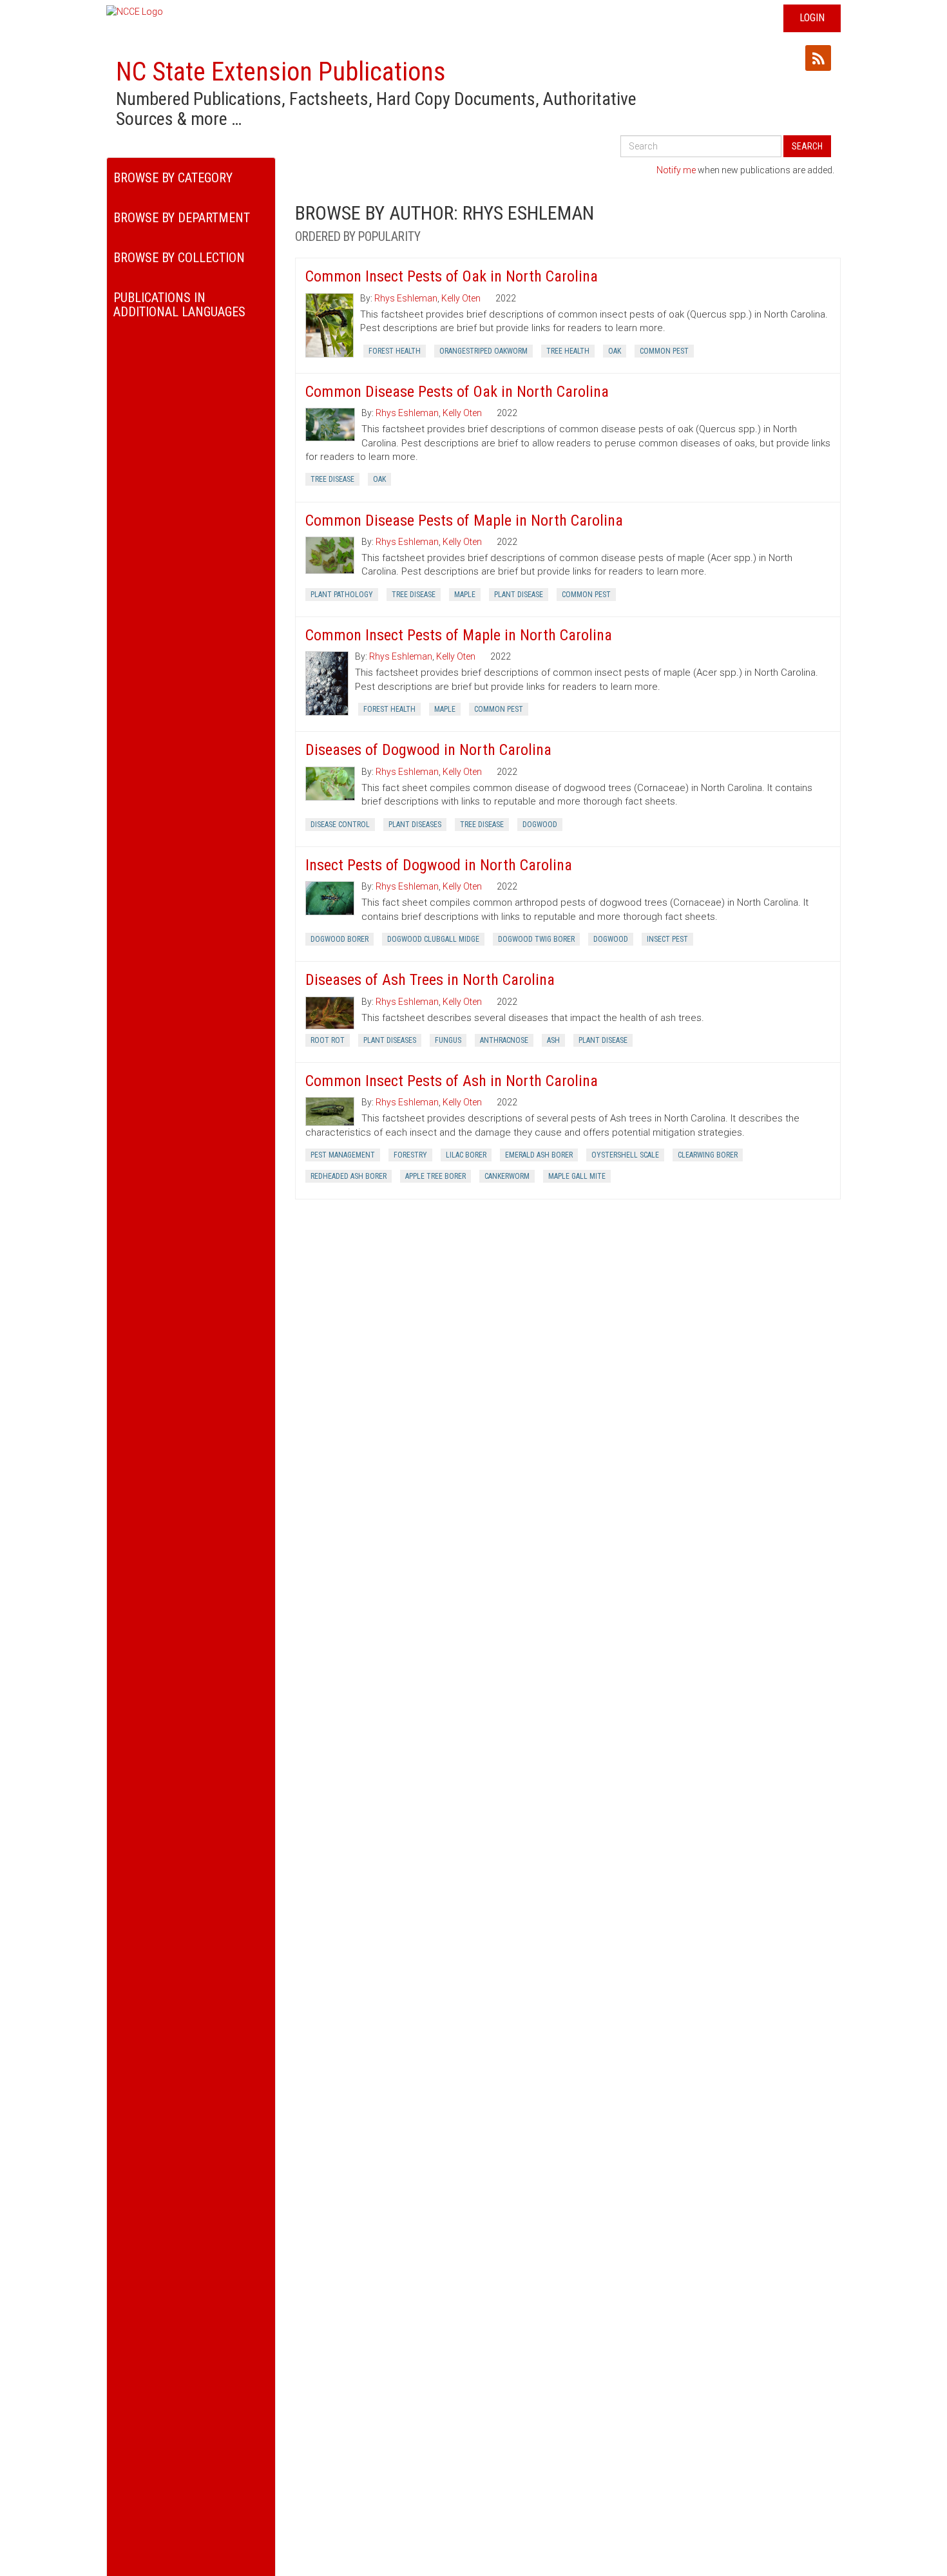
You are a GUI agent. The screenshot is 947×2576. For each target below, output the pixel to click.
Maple (465, 595)
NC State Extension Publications (281, 72)
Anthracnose (504, 1040)
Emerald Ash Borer (539, 1155)
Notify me (676, 170)
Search (807, 146)
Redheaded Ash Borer (349, 1176)
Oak (615, 351)
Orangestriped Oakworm (483, 351)
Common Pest (664, 351)
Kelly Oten (461, 298)
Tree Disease (332, 479)
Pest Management (343, 1155)
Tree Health (568, 351)
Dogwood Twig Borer (536, 939)
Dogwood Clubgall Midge (433, 939)
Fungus (448, 1040)
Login (812, 18)
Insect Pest (667, 939)
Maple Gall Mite (577, 1176)
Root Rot (328, 1040)
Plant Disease (519, 595)
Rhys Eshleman (406, 298)
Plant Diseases (415, 825)
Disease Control (340, 825)
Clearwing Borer (708, 1155)
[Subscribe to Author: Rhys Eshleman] (818, 58)
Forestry (410, 1155)
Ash (553, 1040)
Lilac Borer (466, 1155)
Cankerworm (507, 1176)
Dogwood (540, 825)
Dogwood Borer (340, 939)
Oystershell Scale (625, 1155)
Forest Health (395, 351)
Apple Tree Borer (435, 1176)
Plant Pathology (342, 595)
